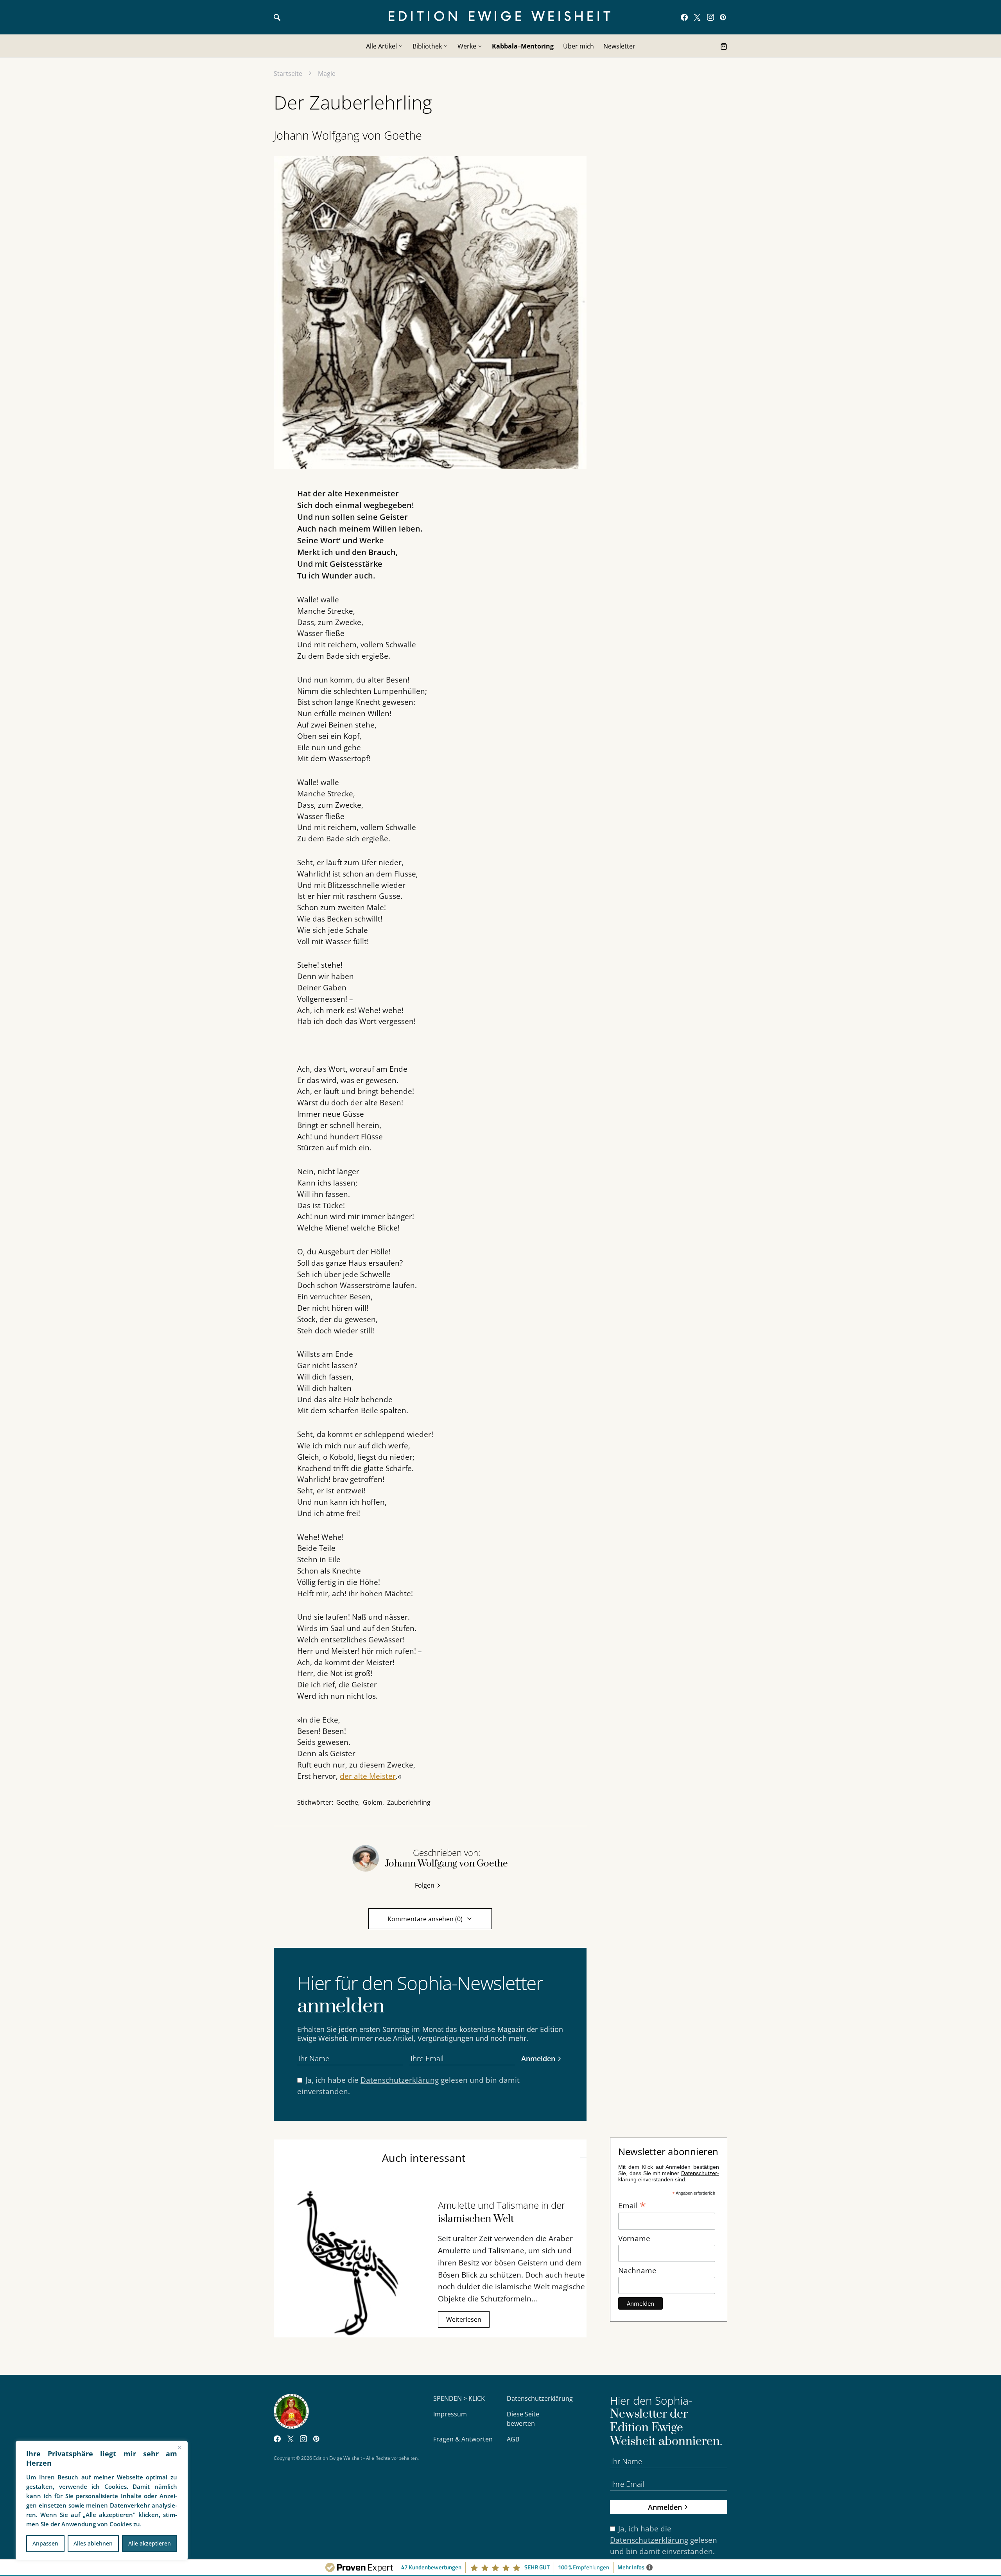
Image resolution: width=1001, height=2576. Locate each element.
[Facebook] (684, 17)
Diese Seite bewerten (523, 2419)
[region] (102, 2501)
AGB (513, 2439)
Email (632, 2205)
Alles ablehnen (93, 2543)
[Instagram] (710, 17)
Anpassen (45, 2543)
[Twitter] (697, 17)
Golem (373, 1802)
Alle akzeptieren (150, 2543)
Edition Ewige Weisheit (501, 17)
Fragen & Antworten (463, 2439)
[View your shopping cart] (724, 46)
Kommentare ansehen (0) (425, 1919)
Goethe (347, 1802)
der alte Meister (368, 1776)
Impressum (450, 2414)
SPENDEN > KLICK (459, 2398)
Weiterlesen (464, 2319)
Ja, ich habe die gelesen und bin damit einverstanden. (408, 2086)
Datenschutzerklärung (400, 2080)
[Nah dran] (179, 2447)
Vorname (634, 2238)
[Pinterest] (723, 17)
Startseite (288, 74)
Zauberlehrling (409, 1802)
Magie (327, 74)
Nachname (637, 2270)
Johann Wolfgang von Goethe (348, 135)
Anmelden (538, 2058)
